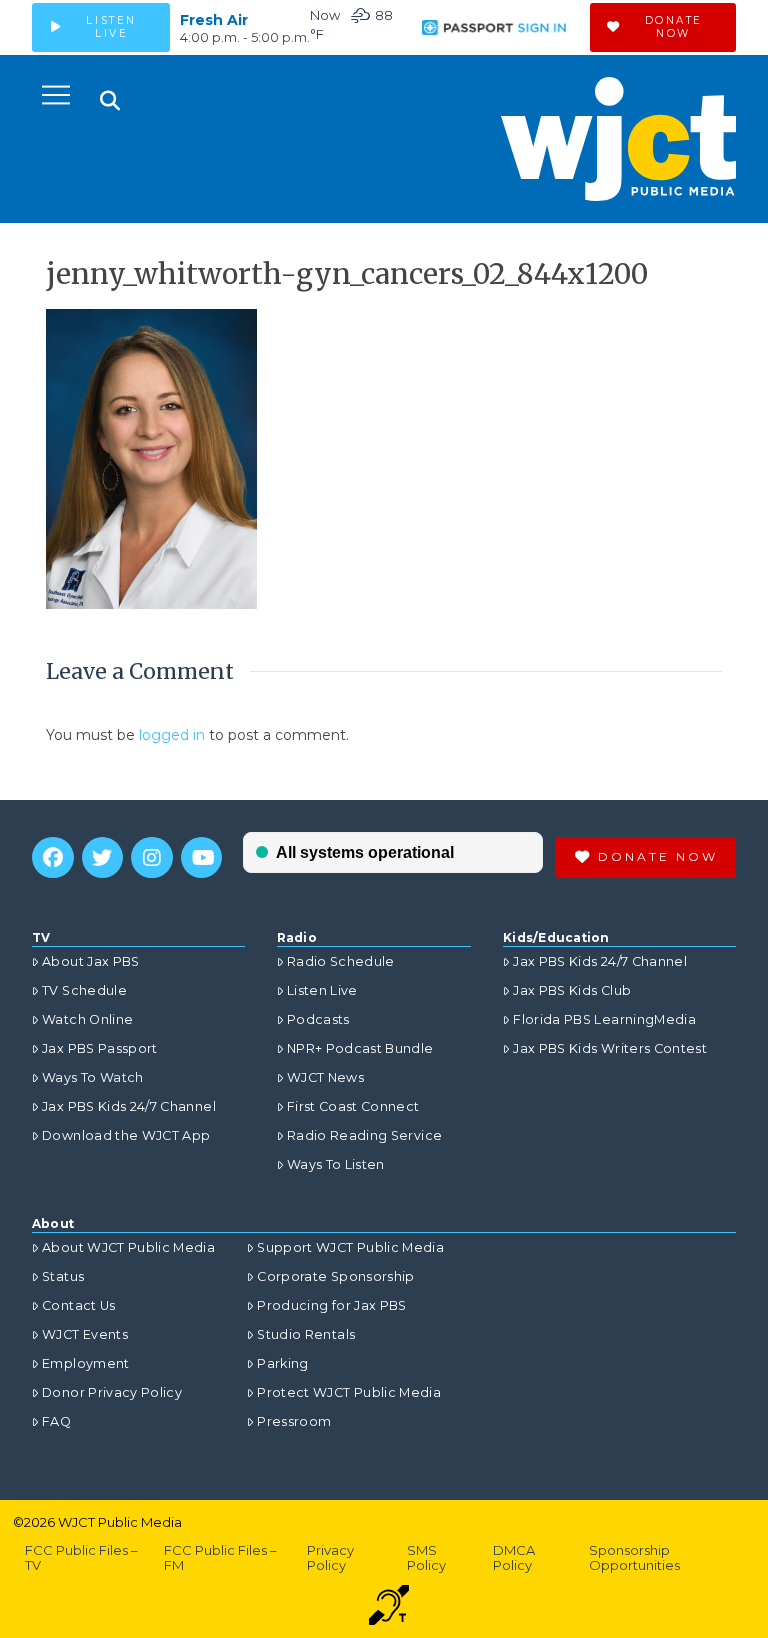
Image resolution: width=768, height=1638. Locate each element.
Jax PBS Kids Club (572, 990)
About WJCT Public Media (128, 1247)
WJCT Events (85, 1334)
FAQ (56, 1421)
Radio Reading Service (364, 1135)
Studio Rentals (306, 1334)
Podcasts (318, 1019)
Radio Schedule (341, 961)
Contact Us (79, 1305)
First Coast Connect (353, 1106)
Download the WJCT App (126, 1135)
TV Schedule (84, 990)
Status (63, 1276)
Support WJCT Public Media (350, 1247)
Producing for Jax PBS (331, 1305)
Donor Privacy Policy (112, 1392)
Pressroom (294, 1421)
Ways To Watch (93, 1077)
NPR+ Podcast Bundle (360, 1048)
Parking (282, 1363)
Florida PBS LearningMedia (604, 1019)
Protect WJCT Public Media (349, 1392)
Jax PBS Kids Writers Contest (610, 1048)
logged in (172, 735)
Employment (86, 1363)
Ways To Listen (336, 1164)
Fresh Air (214, 20)
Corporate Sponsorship (335, 1276)
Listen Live (322, 990)
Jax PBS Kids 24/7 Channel (129, 1106)
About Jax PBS (91, 961)
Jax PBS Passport (100, 1048)
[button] (56, 95)
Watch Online (87, 1019)
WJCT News (325, 1077)
